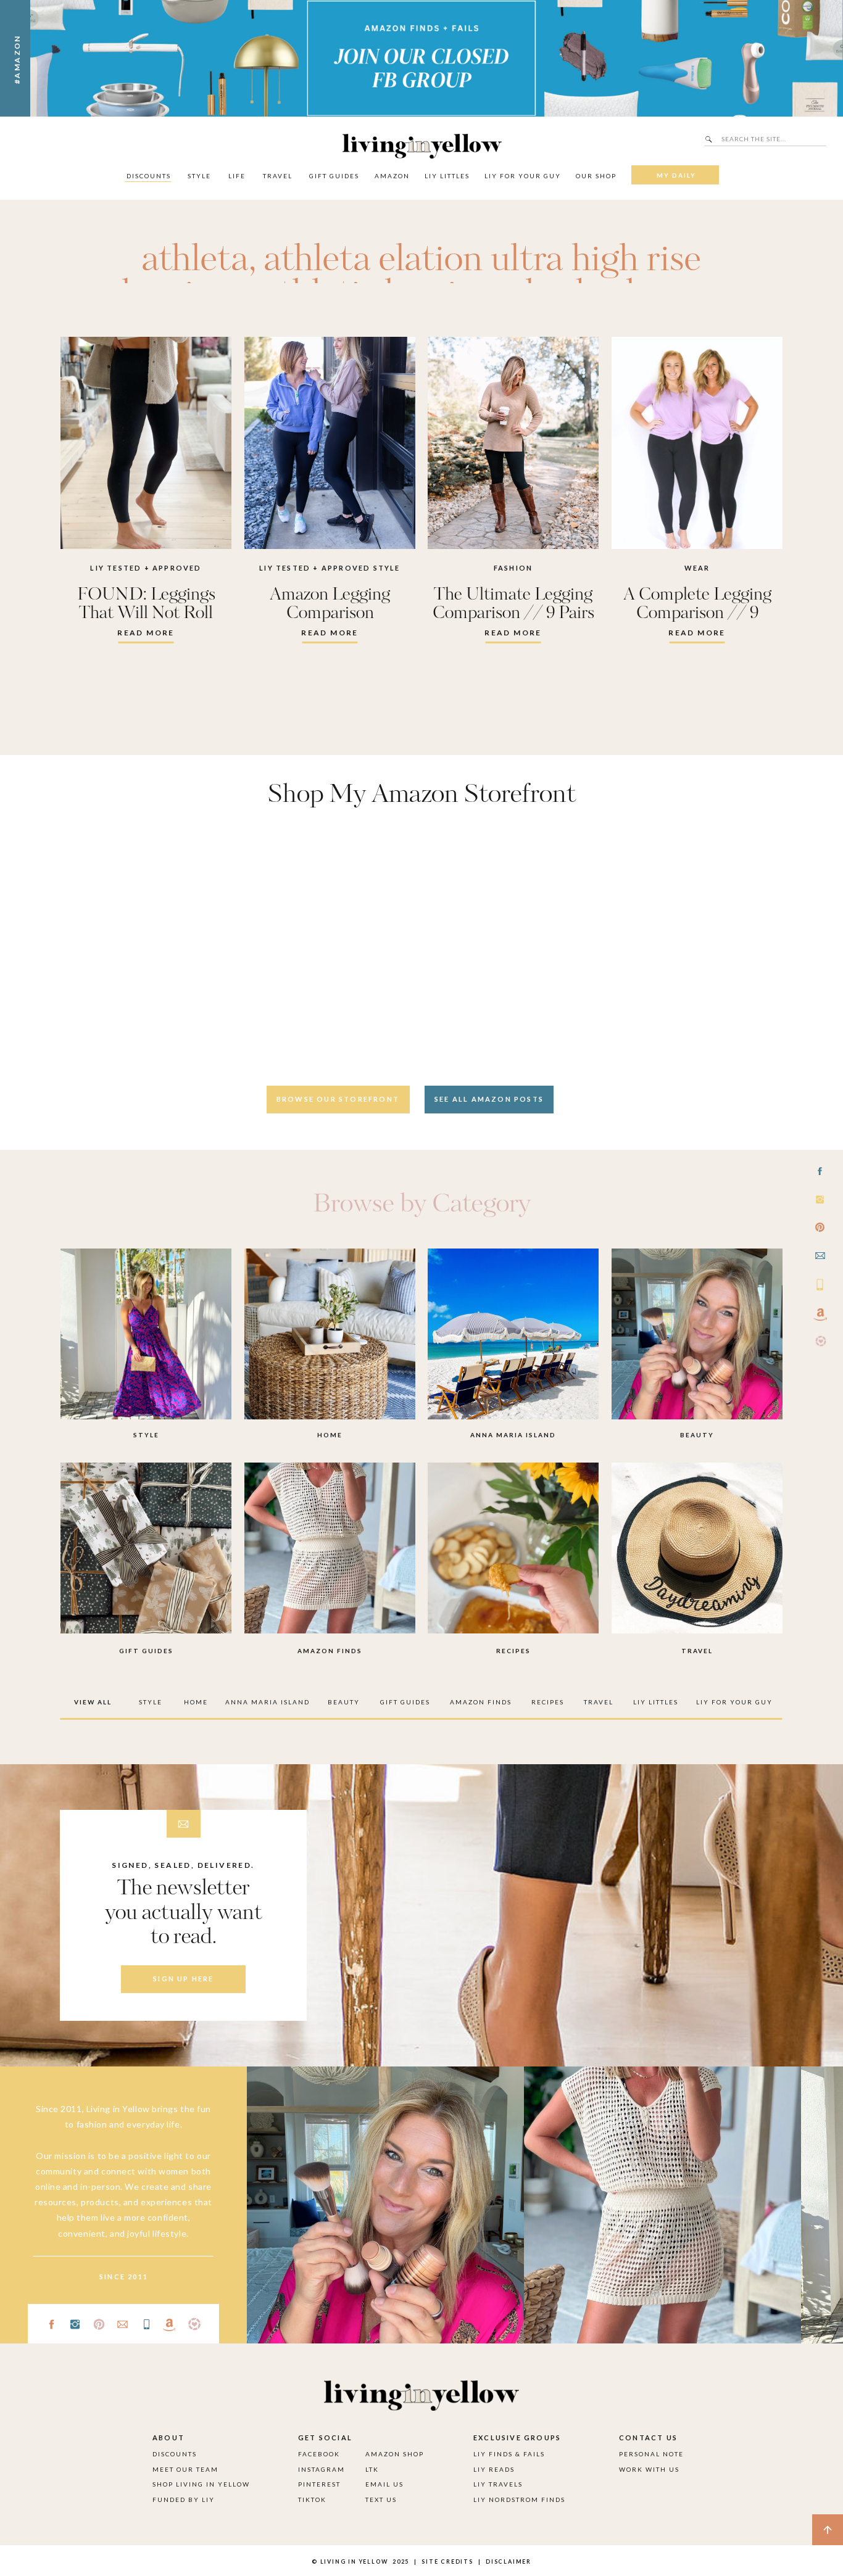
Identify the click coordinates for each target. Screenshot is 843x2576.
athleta (195, 260)
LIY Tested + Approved (146, 568)
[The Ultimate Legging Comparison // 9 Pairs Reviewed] (513, 443)
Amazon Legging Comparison (330, 604)
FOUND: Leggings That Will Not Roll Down (146, 613)
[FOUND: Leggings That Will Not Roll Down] (146, 443)
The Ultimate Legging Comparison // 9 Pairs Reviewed (513, 613)
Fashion (513, 568)
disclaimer (509, 2562)
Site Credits (446, 2562)
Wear (697, 568)
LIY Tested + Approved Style (330, 568)
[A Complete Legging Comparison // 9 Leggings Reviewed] (697, 443)
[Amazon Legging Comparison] (330, 443)
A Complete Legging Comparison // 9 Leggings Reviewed (697, 613)
